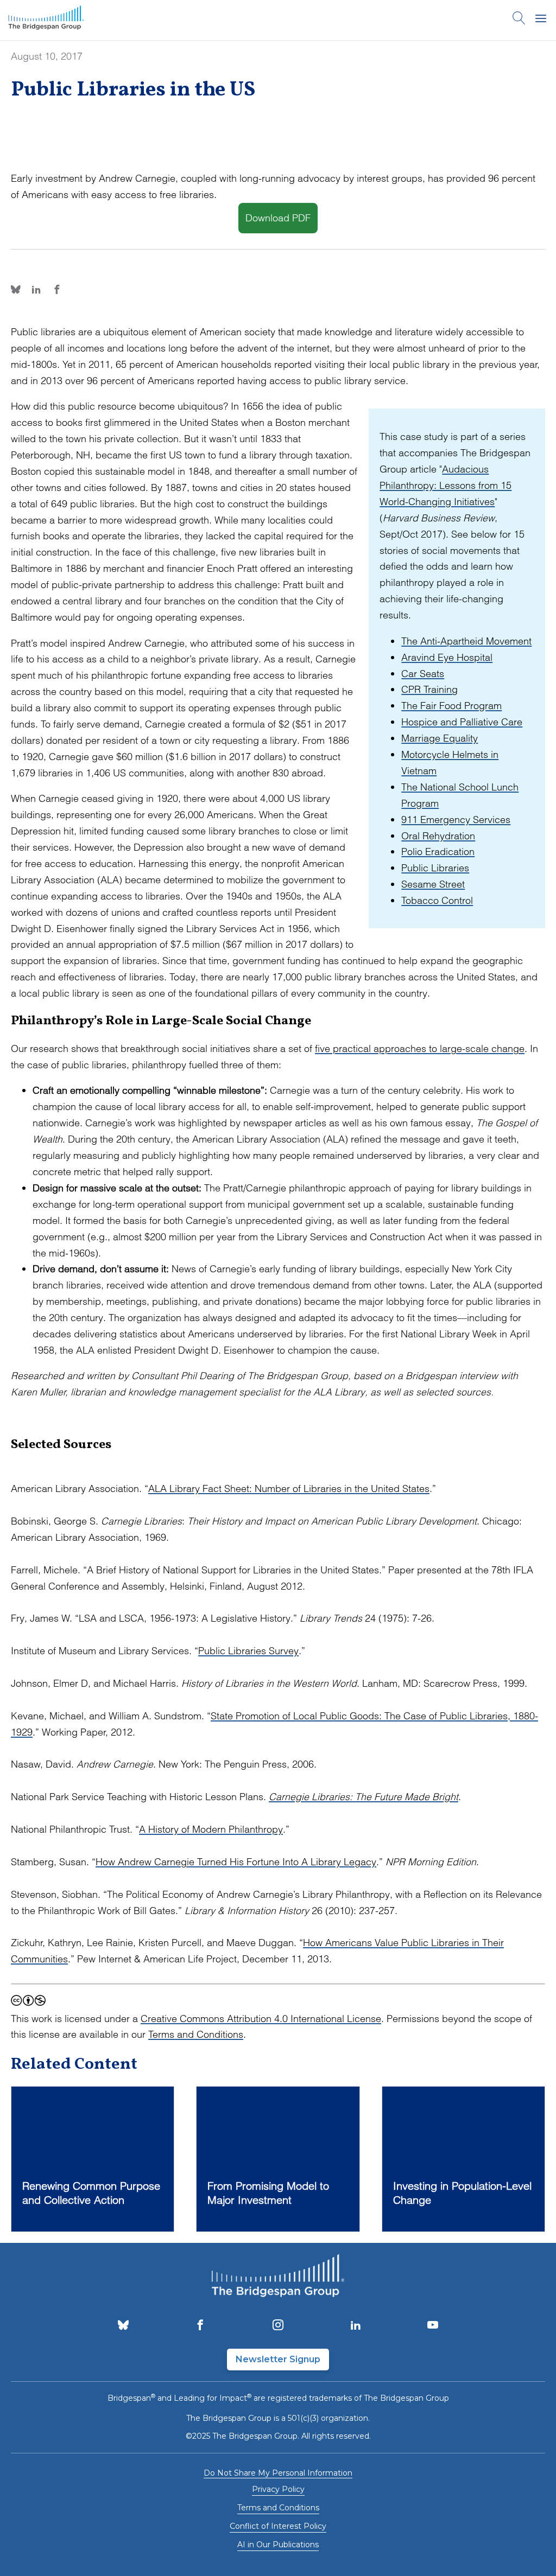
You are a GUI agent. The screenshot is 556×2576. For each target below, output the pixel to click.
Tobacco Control (437, 900)
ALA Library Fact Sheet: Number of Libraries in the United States (289, 1488)
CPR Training (429, 689)
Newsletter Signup (278, 2359)
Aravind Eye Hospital (447, 657)
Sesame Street (433, 884)
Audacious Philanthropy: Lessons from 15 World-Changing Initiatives (446, 485)
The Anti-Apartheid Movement (466, 641)
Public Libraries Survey (248, 1651)
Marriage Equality (440, 738)
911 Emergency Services (456, 820)
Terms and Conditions (196, 2034)
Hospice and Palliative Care (462, 722)
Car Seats (423, 674)
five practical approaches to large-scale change (420, 1048)
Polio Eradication (438, 852)
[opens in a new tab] (123, 2326)
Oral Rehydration (438, 836)
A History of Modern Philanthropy (211, 1829)
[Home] (46, 20)
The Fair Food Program (451, 706)
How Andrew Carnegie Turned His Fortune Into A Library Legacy (236, 1862)
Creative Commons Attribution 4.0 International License (261, 2019)
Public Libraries (435, 868)
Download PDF (278, 218)
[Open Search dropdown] (519, 20)
